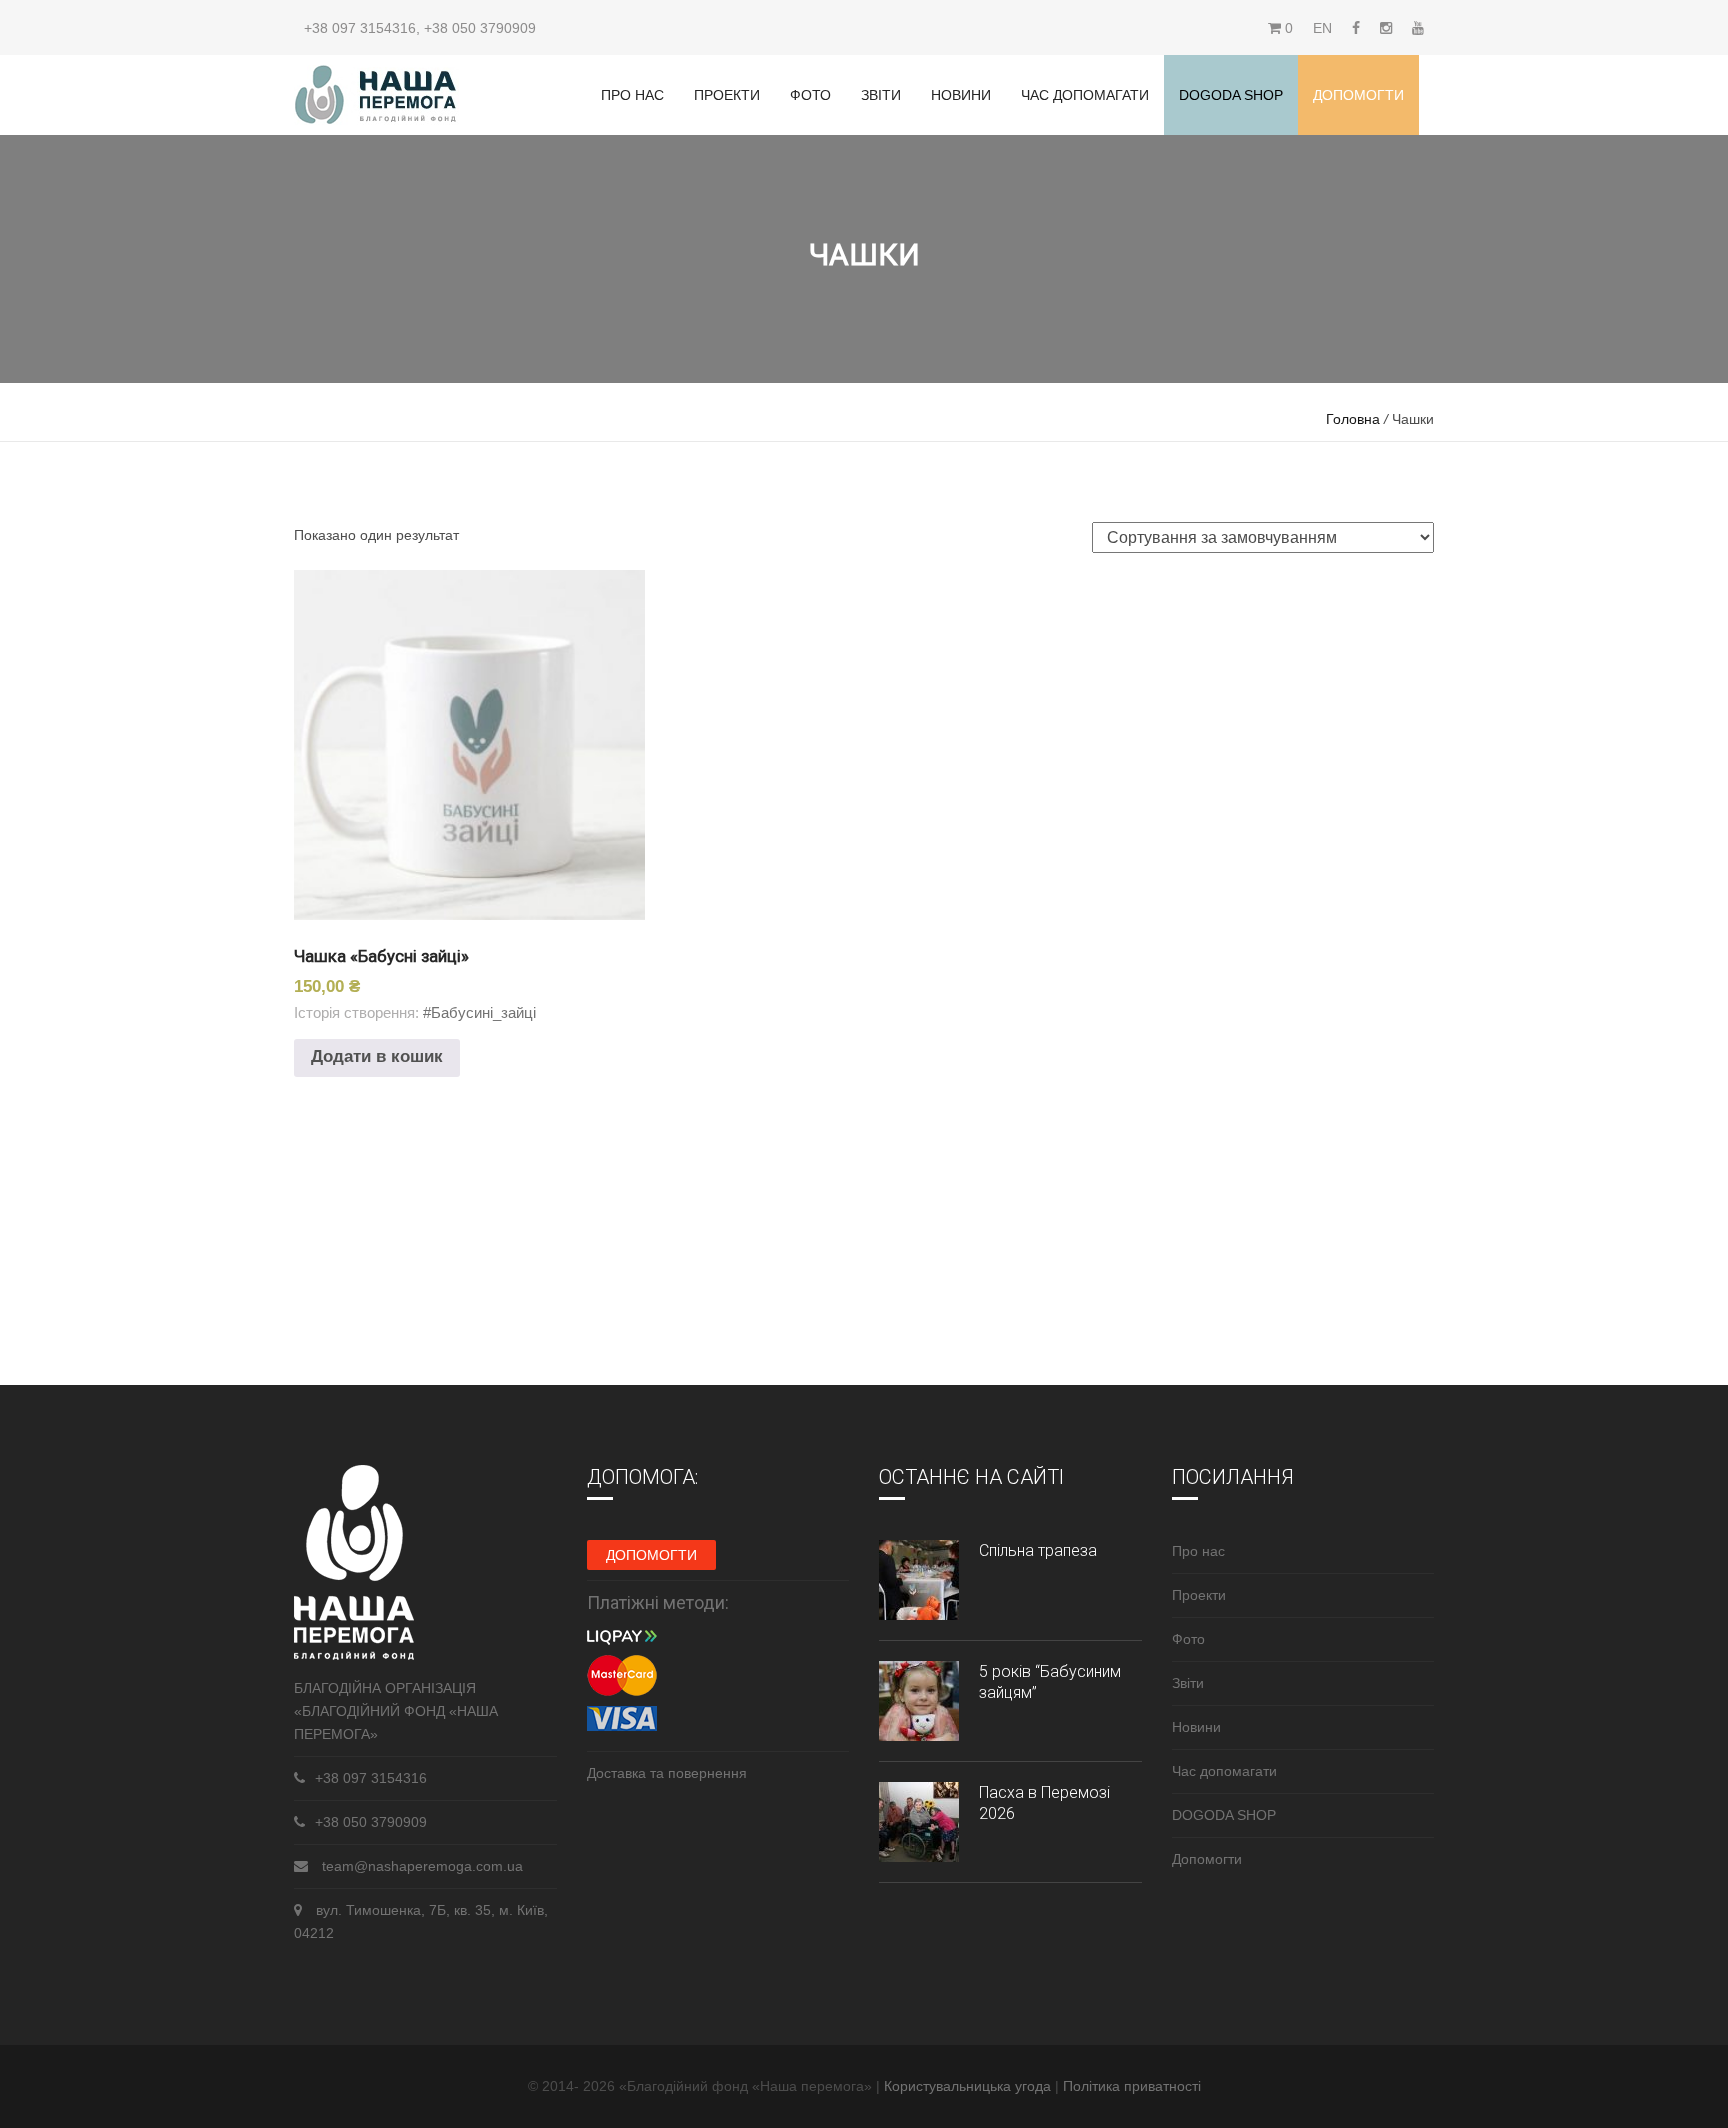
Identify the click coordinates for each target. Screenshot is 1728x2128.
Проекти (727, 95)
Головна (1353, 419)
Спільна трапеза (1038, 1550)
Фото (810, 95)
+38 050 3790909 (480, 28)
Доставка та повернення (667, 1773)
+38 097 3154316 (360, 28)
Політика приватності (1132, 2086)
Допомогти (1358, 95)
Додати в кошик (377, 1056)
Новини (961, 95)
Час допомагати (1085, 95)
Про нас (632, 95)
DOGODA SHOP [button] (1231, 95)
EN (1322, 28)
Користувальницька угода (969, 2086)
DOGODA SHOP (1224, 1815)
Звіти (881, 95)
